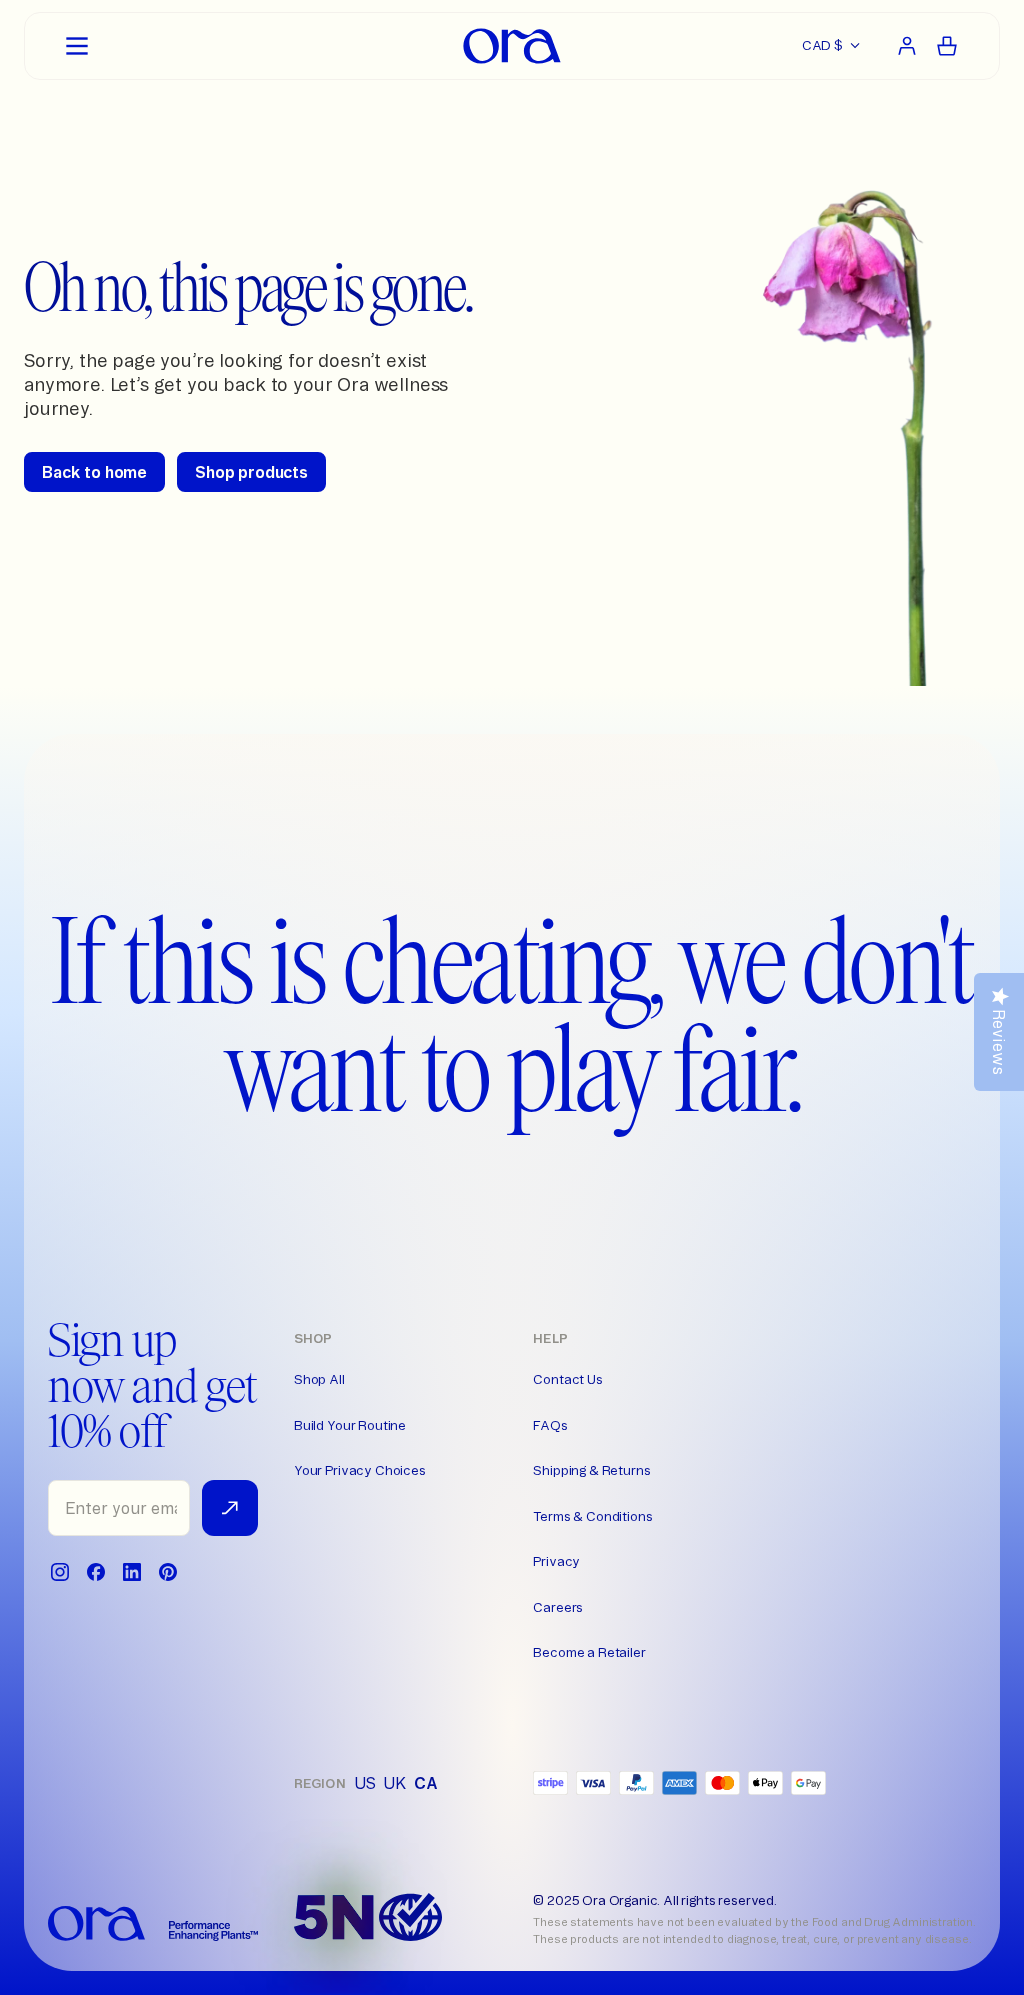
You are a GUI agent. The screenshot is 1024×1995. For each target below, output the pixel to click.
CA (426, 1783)
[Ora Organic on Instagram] (60, 1572)
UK (394, 1783)
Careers (558, 1607)
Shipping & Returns (591, 1470)
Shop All (319, 1379)
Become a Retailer (589, 1652)
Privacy (556, 1561)
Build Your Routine (350, 1425)
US (365, 1783)
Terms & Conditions (592, 1516)
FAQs (550, 1425)
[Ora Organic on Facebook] (96, 1572)
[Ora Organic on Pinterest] (168, 1572)
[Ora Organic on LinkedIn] (132, 1572)
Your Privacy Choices (360, 1470)
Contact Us (567, 1379)
